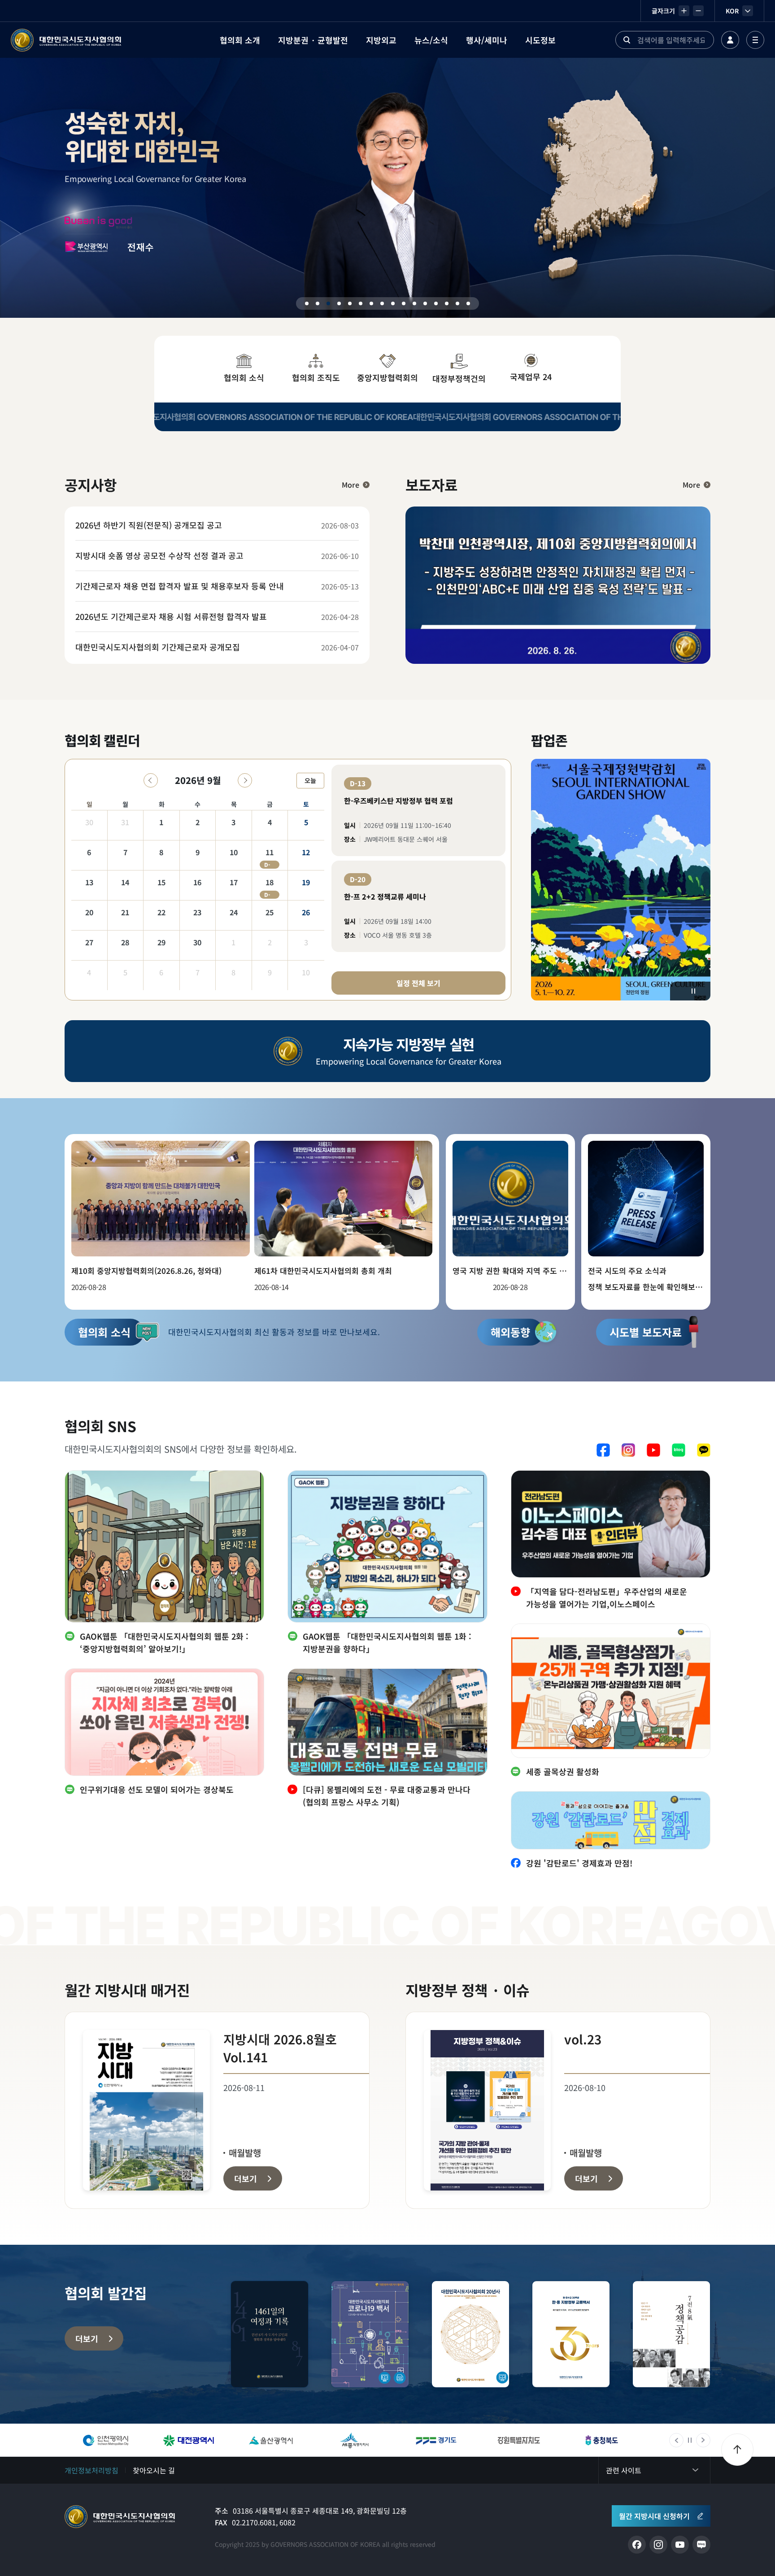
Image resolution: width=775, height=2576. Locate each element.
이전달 (151, 780)
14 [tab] (447, 303)
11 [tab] (414, 303)
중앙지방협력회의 (387, 377)
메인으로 (120, 2517)
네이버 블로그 (679, 1450)
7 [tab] (371, 303)
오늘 (310, 780)
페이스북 (603, 1450)
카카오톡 (704, 1450)
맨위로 (737, 2450)
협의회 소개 (240, 40)
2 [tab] (318, 303)
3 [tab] (328, 303)
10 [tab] (404, 303)
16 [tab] (468, 303)
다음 (703, 2440)
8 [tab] (382, 303)
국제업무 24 (531, 377)
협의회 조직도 (316, 377)
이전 (676, 2440)
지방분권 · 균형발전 (313, 40)
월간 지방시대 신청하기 (654, 2516)
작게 (698, 11)
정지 (693, 991)
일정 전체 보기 (418, 983)
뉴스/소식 (431, 40)
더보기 (87, 2338)
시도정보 (540, 40)
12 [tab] (425, 303)
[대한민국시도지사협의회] (66, 40)
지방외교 (381, 40)
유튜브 (653, 1450)
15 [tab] (457, 303)
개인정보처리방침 (91, 2470)
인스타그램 (628, 1450)
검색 (627, 40)
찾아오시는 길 (154, 2470)
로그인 (730, 40)
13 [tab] (436, 303)
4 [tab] (339, 303)
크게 (684, 11)
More (350, 485)
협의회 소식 (244, 377)
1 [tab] (307, 303)
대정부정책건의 (459, 378)
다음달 (245, 780)
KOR (732, 11)
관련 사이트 (624, 2470)
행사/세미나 (487, 40)
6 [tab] (361, 303)
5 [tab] (350, 303)
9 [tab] (393, 303)
